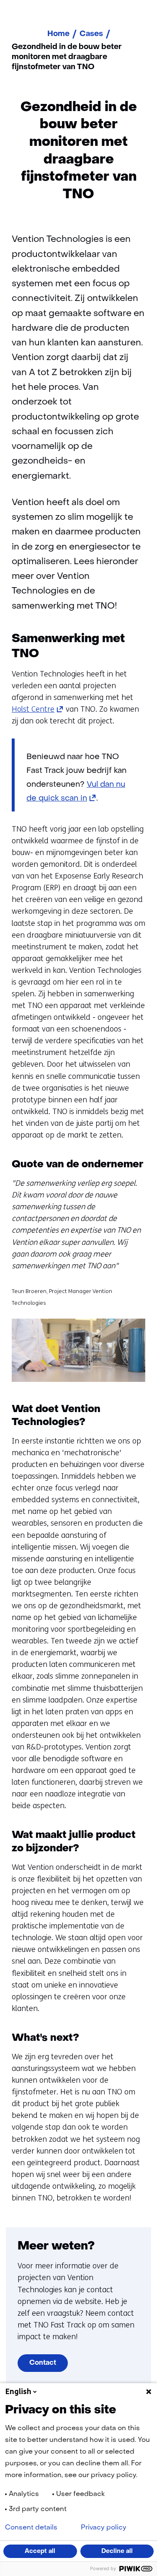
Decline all (117, 2551)
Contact (43, 2363)
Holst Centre (38, 709)
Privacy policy (104, 2528)
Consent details (31, 2528)
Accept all (40, 2551)
